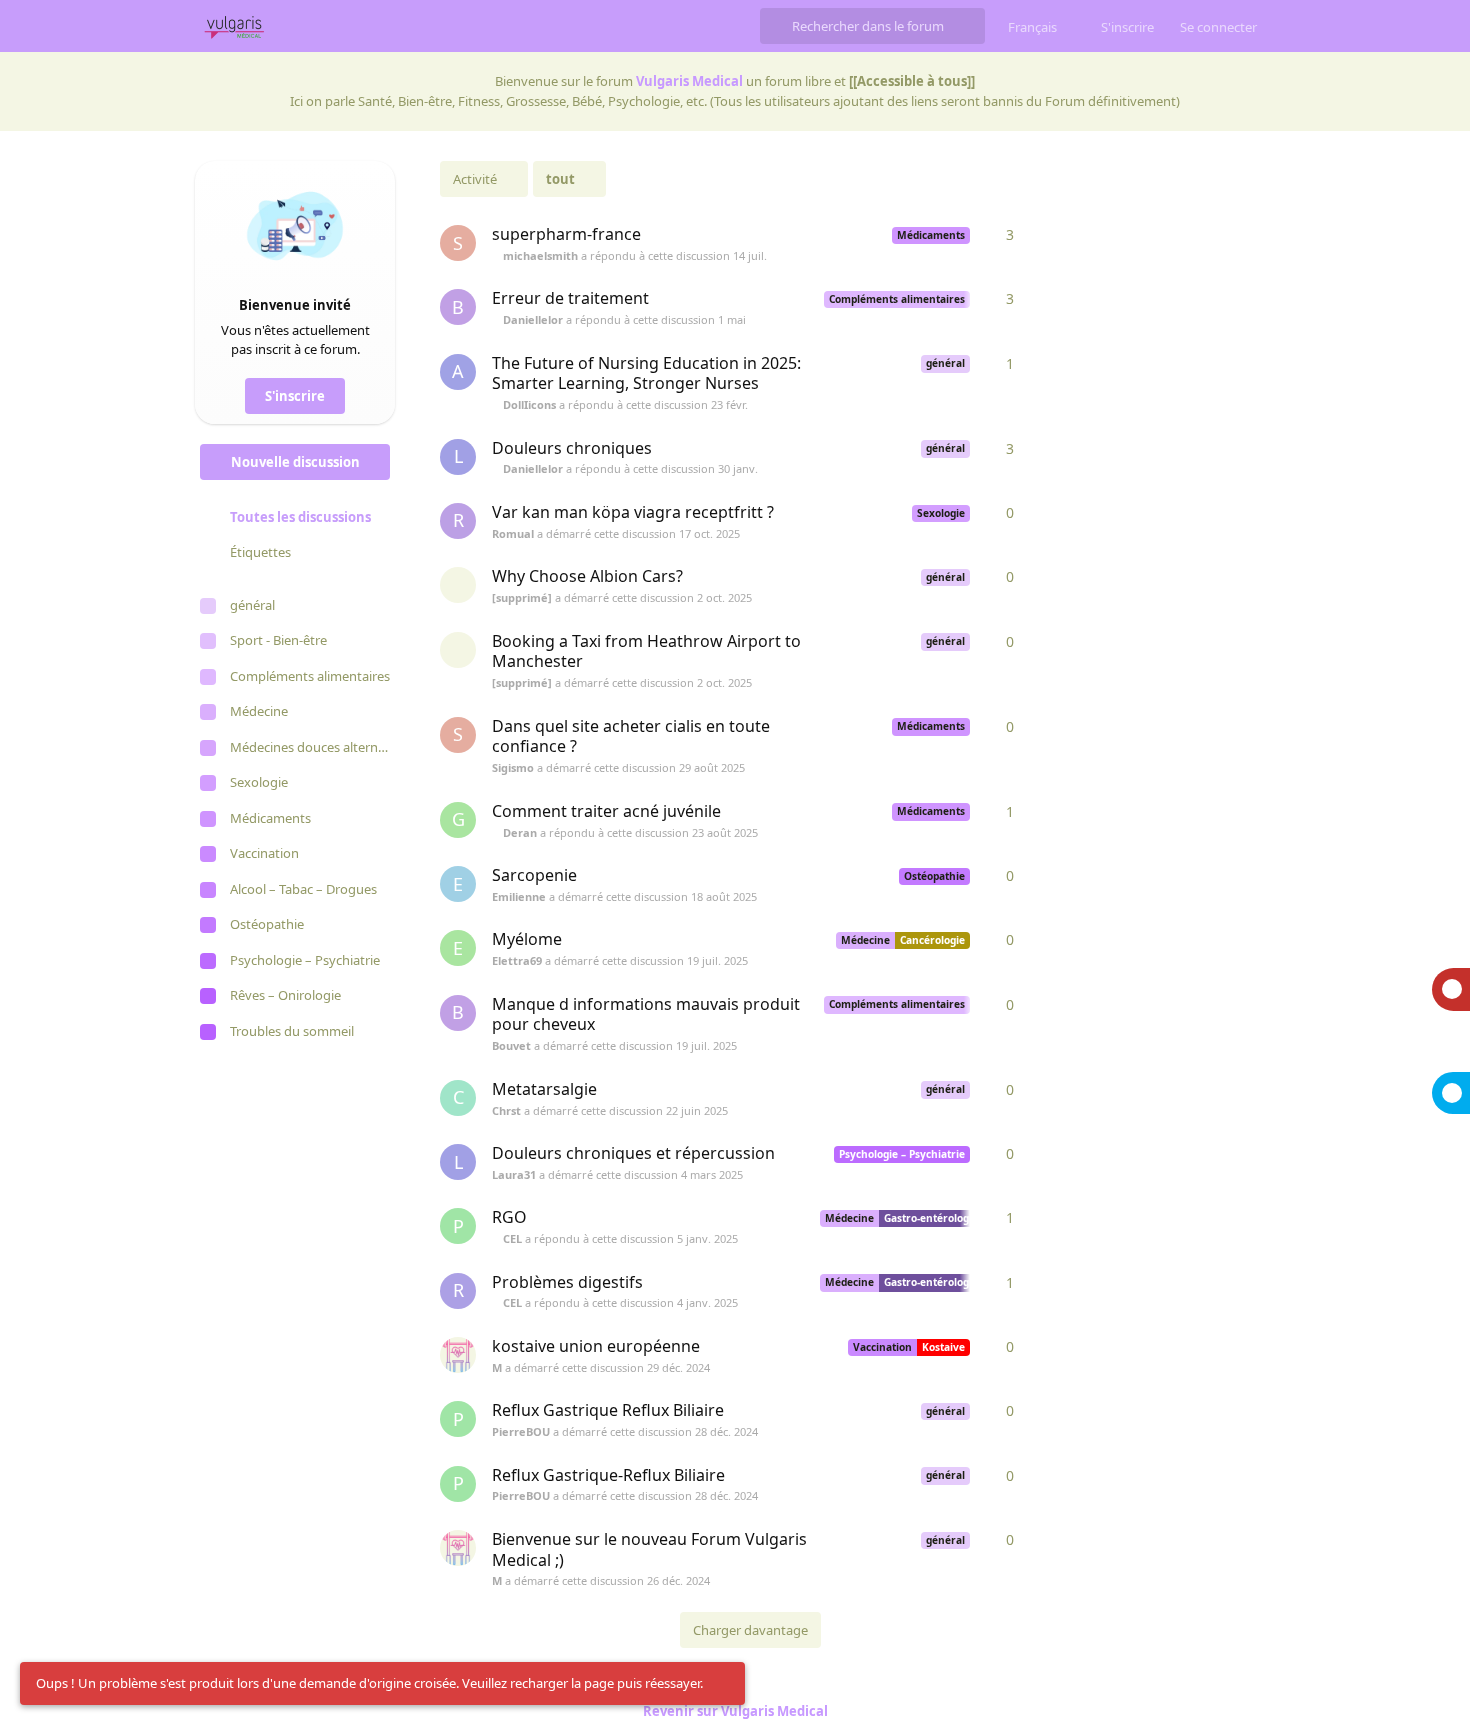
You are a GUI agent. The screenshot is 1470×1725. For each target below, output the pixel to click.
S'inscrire (295, 396)
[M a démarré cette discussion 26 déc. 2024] (458, 1548)
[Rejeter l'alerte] (724, 1684)
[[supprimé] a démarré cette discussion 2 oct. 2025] (458, 585)
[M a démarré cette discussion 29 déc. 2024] (458, 1355)
